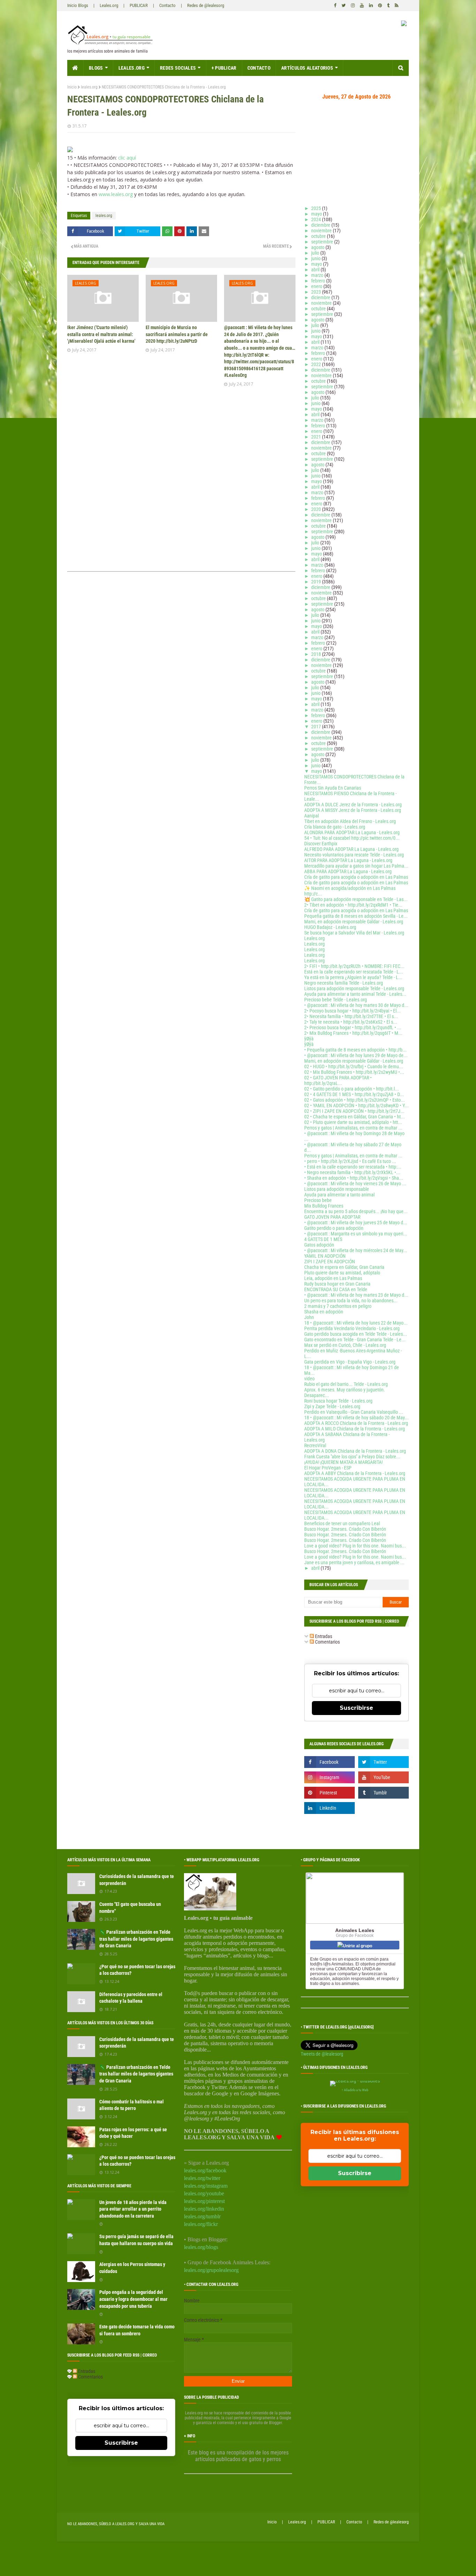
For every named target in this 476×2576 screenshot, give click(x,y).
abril (316, 270)
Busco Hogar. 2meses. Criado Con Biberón (345, 1529)
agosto (318, 247)
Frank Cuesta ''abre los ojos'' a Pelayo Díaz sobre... (352, 1457)
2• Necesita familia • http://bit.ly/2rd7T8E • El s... (351, 1016)
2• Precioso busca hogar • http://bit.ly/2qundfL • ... (353, 1027)
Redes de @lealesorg (206, 5)
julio (316, 253)
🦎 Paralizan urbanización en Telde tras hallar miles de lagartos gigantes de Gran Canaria (136, 1939)
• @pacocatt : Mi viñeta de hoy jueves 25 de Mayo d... (356, 1223)
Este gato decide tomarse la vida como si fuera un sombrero (137, 2330)
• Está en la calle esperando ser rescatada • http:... (353, 1167)
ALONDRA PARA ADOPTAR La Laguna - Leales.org (352, 832)
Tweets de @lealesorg (322, 2054)
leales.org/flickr (201, 2224)
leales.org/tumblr (202, 2216)
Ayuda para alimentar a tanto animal (339, 1195)
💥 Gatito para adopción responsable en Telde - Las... (356, 899)
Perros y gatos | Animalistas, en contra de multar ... (353, 1128)
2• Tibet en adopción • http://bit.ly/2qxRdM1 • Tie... (353, 905)
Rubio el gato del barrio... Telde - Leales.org (346, 1384)
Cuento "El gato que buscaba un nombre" (130, 1908)
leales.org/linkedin (204, 2209)
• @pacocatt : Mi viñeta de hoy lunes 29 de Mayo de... (356, 1055)
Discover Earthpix (321, 844)
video (309, 1379)
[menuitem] (75, 68)
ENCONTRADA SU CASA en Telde (336, 1289)
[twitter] (344, 6)
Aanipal (312, 816)
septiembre (323, 242)
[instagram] (353, 6)
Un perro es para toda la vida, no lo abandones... (351, 1301)
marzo (318, 275)
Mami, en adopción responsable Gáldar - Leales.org (354, 922)
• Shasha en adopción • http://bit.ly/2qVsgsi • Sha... (354, 1178)
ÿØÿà (309, 1039)
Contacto (167, 5)
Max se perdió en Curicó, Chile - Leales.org (345, 1345)
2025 (317, 208)
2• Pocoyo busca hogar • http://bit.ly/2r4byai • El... (352, 1011)
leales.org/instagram (206, 2186)
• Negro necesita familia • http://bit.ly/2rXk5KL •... (352, 1172)
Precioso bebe (318, 1200)
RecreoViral (315, 1445)
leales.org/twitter (202, 2178)
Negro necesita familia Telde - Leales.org (344, 983)
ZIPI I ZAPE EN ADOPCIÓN (330, 1262)
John (309, 1317)
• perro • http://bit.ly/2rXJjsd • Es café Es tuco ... (350, 1161)
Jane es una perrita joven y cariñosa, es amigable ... (354, 1562)
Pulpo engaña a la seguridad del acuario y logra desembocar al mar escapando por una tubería (133, 2299)
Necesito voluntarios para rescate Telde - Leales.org (354, 855)
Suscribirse (356, 1708)
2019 (317, 582)
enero (317, 286)
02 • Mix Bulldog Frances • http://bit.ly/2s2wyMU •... (354, 1072)
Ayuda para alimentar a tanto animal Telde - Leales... (355, 994)
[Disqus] (181, 481)
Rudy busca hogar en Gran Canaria (337, 1284)
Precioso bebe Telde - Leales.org (336, 1000)
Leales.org (109, 5)
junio (316, 258)
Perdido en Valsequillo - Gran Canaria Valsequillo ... (354, 1412)
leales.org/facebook (205, 2170)
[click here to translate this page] (404, 24)
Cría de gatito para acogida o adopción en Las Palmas (356, 877)
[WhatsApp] (167, 231)
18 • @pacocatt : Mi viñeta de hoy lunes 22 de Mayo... (356, 1323)
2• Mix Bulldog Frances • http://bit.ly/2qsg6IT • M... (353, 1033)
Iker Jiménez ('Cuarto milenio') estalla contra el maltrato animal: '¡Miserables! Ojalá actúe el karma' (101, 334)
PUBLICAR (139, 5)
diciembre (321, 225)
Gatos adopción (319, 1245)
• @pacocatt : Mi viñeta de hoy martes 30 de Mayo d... (356, 1005)
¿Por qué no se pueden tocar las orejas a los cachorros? (137, 1970)
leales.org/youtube (204, 2193)
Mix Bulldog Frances (324, 1206)
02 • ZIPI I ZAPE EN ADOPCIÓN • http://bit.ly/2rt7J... (354, 1111)
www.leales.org (116, 194)
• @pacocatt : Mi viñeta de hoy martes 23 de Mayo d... (356, 1295)
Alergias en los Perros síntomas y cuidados (132, 2268)
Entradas (323, 1636)
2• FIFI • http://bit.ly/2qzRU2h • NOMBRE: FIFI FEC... (354, 966)
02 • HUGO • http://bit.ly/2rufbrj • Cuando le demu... (354, 1066)
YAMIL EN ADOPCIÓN (325, 1256)
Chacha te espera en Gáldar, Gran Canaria (344, 1267)
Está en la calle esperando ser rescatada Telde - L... (354, 972)
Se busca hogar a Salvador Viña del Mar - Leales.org (354, 933)
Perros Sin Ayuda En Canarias (333, 788)
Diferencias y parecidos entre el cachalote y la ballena (131, 1998)
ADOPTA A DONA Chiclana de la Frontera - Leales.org (355, 1451)
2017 (317, 727)
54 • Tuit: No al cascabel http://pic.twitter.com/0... (352, 838)
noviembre (322, 231)
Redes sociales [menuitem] (178, 68)
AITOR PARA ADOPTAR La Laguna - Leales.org (348, 860)
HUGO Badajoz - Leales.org (330, 927)
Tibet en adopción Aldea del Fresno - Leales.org (350, 821)
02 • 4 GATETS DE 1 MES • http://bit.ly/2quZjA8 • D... (354, 1094)
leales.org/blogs (201, 2247)
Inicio (72, 87)
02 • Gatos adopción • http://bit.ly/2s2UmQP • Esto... (355, 1100)
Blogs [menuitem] (96, 68)
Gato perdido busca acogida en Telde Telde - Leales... (356, 1334)
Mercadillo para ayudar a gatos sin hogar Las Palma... (356, 866)
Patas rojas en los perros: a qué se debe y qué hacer (133, 2133)
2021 (317, 437)
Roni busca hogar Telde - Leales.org (338, 1401)
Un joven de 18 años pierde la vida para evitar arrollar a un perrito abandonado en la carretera (133, 2209)
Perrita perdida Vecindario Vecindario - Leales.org (352, 1328)
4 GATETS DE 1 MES (323, 1239)
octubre (319, 236)
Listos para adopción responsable (337, 1189)
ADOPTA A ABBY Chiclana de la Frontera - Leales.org (355, 1473)
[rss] (396, 6)
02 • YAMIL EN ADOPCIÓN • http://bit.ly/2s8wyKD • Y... (356, 1105)
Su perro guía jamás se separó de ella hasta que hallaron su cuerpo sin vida (136, 2240)
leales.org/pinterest (204, 2201)
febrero (319, 281)
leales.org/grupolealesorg (211, 2270)
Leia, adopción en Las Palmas (333, 1278)
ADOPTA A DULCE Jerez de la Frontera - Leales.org (353, 805)
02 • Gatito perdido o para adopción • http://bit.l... (352, 1089)
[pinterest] (380, 6)
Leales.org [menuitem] (132, 68)
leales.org (89, 87)
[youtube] (362, 6)
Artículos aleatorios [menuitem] (307, 68)
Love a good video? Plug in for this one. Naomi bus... (355, 1546)
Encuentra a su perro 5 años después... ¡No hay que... (356, 1211)
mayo (317, 214)
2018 (317, 654)
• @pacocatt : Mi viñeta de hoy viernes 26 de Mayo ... (355, 1184)
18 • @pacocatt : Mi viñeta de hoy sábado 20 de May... (356, 1418)
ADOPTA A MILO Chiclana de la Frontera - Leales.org (355, 1429)
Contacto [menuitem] (259, 68)
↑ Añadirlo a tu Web (355, 2090)
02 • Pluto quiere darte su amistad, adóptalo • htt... (353, 1122)
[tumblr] (388, 6)
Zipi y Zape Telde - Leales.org (332, 1406)
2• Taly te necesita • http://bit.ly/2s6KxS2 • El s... (351, 1022)
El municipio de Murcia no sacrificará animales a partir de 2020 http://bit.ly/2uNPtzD (177, 334)
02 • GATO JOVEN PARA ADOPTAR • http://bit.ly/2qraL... (338, 1080)
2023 (317, 292)
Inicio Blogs (78, 5)
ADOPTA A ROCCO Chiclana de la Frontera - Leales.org (356, 1423)
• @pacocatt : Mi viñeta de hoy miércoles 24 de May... (356, 1250)
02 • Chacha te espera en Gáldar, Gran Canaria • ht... (355, 1117)
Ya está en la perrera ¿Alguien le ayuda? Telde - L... (353, 977)
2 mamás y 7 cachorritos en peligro (338, 1306)
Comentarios (327, 1642)
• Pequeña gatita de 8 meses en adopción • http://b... (355, 1050)
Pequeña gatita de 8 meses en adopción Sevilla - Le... (356, 916)
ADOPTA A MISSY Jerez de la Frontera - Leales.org (353, 810)
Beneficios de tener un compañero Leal (342, 1523)
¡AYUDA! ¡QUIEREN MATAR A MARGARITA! (343, 1462)
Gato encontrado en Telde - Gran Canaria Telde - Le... (355, 1340)
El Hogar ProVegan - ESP (328, 1468)
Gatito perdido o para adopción (334, 1228)
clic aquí (127, 158)
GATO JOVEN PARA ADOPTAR (332, 1217)
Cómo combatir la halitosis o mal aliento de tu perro (132, 2105)
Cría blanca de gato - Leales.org (335, 827)
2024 (317, 219)
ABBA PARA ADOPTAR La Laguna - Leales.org (348, 871)
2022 (317, 364)
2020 (317, 509)
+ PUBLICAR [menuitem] (224, 68)
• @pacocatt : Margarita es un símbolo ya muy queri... (356, 1234)
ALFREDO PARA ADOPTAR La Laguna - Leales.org (351, 849)
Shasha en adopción (324, 1312)
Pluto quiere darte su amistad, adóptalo (342, 1273)
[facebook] (335, 6)
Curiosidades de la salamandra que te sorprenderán (137, 1880)
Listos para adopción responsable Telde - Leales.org (354, 988)
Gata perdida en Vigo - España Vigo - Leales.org (350, 1362)
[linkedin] (371, 6)
